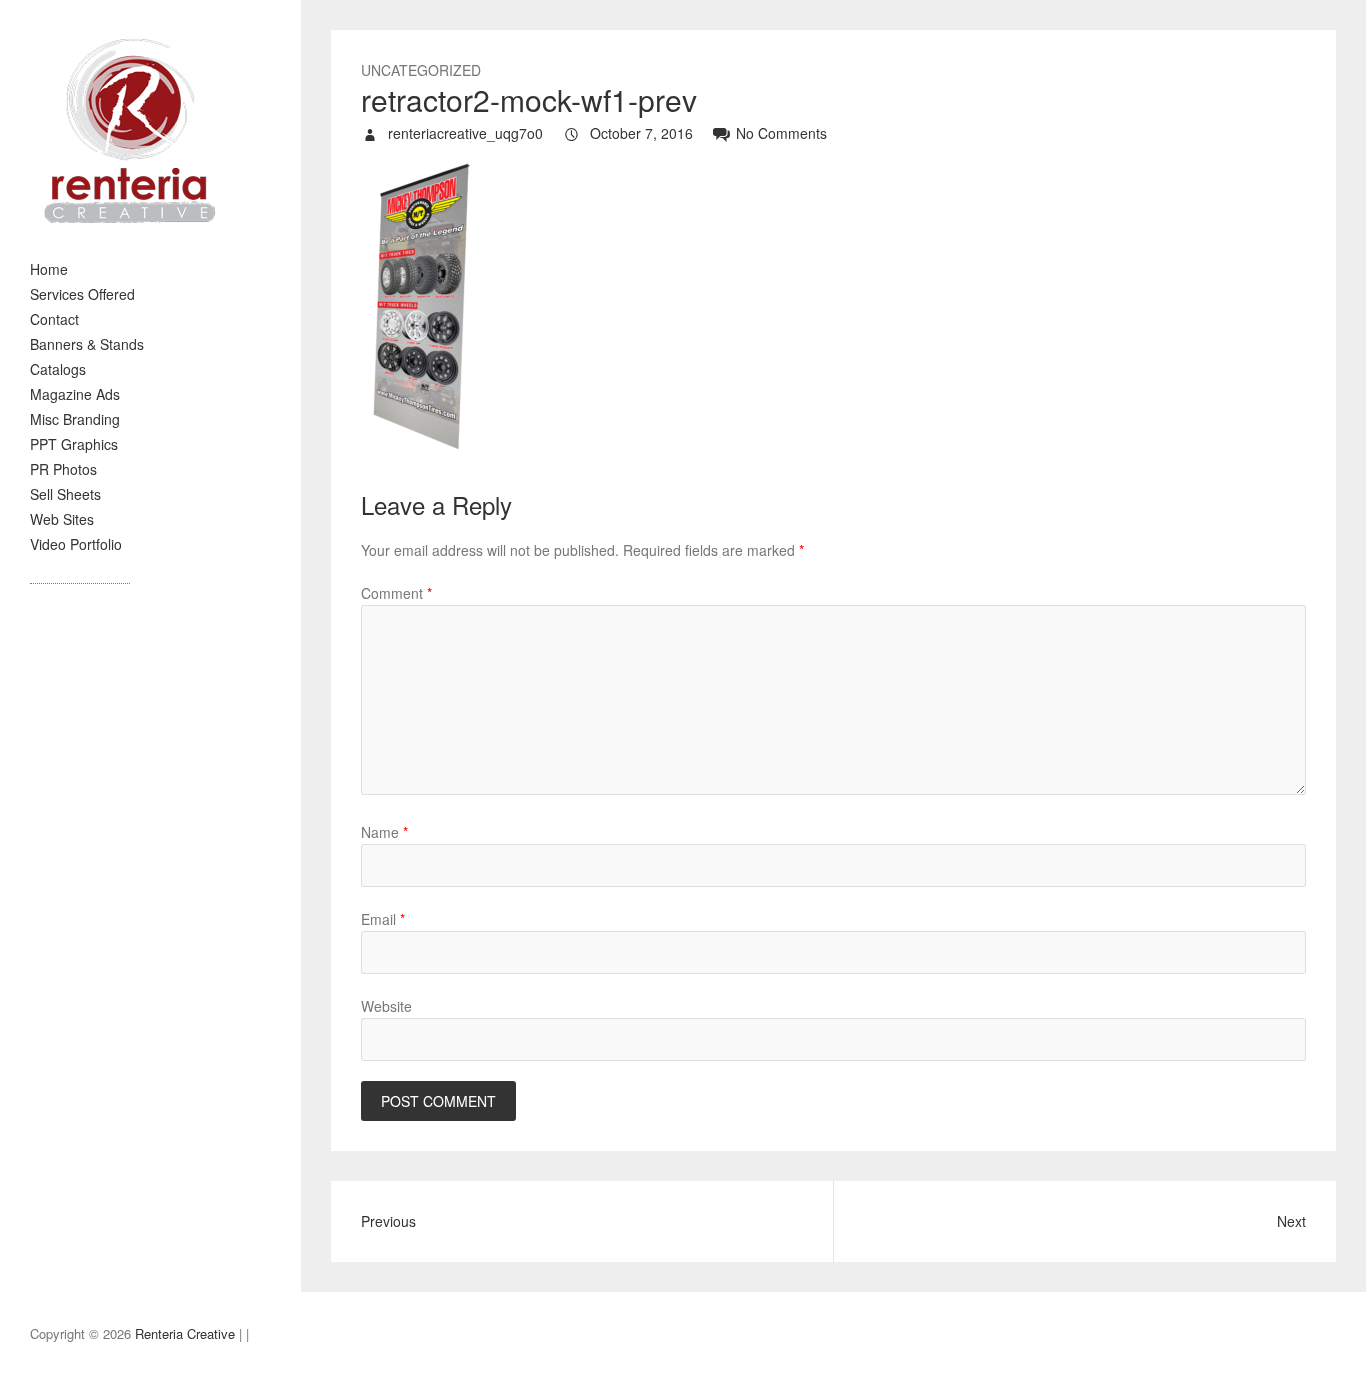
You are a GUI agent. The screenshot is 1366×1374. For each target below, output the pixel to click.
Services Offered (82, 294)
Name (384, 832)
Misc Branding (75, 419)
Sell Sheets (65, 494)
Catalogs (58, 369)
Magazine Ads (75, 394)
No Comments (781, 133)
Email (383, 919)
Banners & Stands (87, 344)
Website (386, 1006)
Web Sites (62, 519)
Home (49, 269)
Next (1291, 1221)
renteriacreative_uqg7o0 (463, 133)
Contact (54, 319)
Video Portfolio (76, 544)
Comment (396, 593)
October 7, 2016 (639, 133)
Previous (388, 1221)
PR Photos (63, 469)
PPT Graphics (74, 444)
